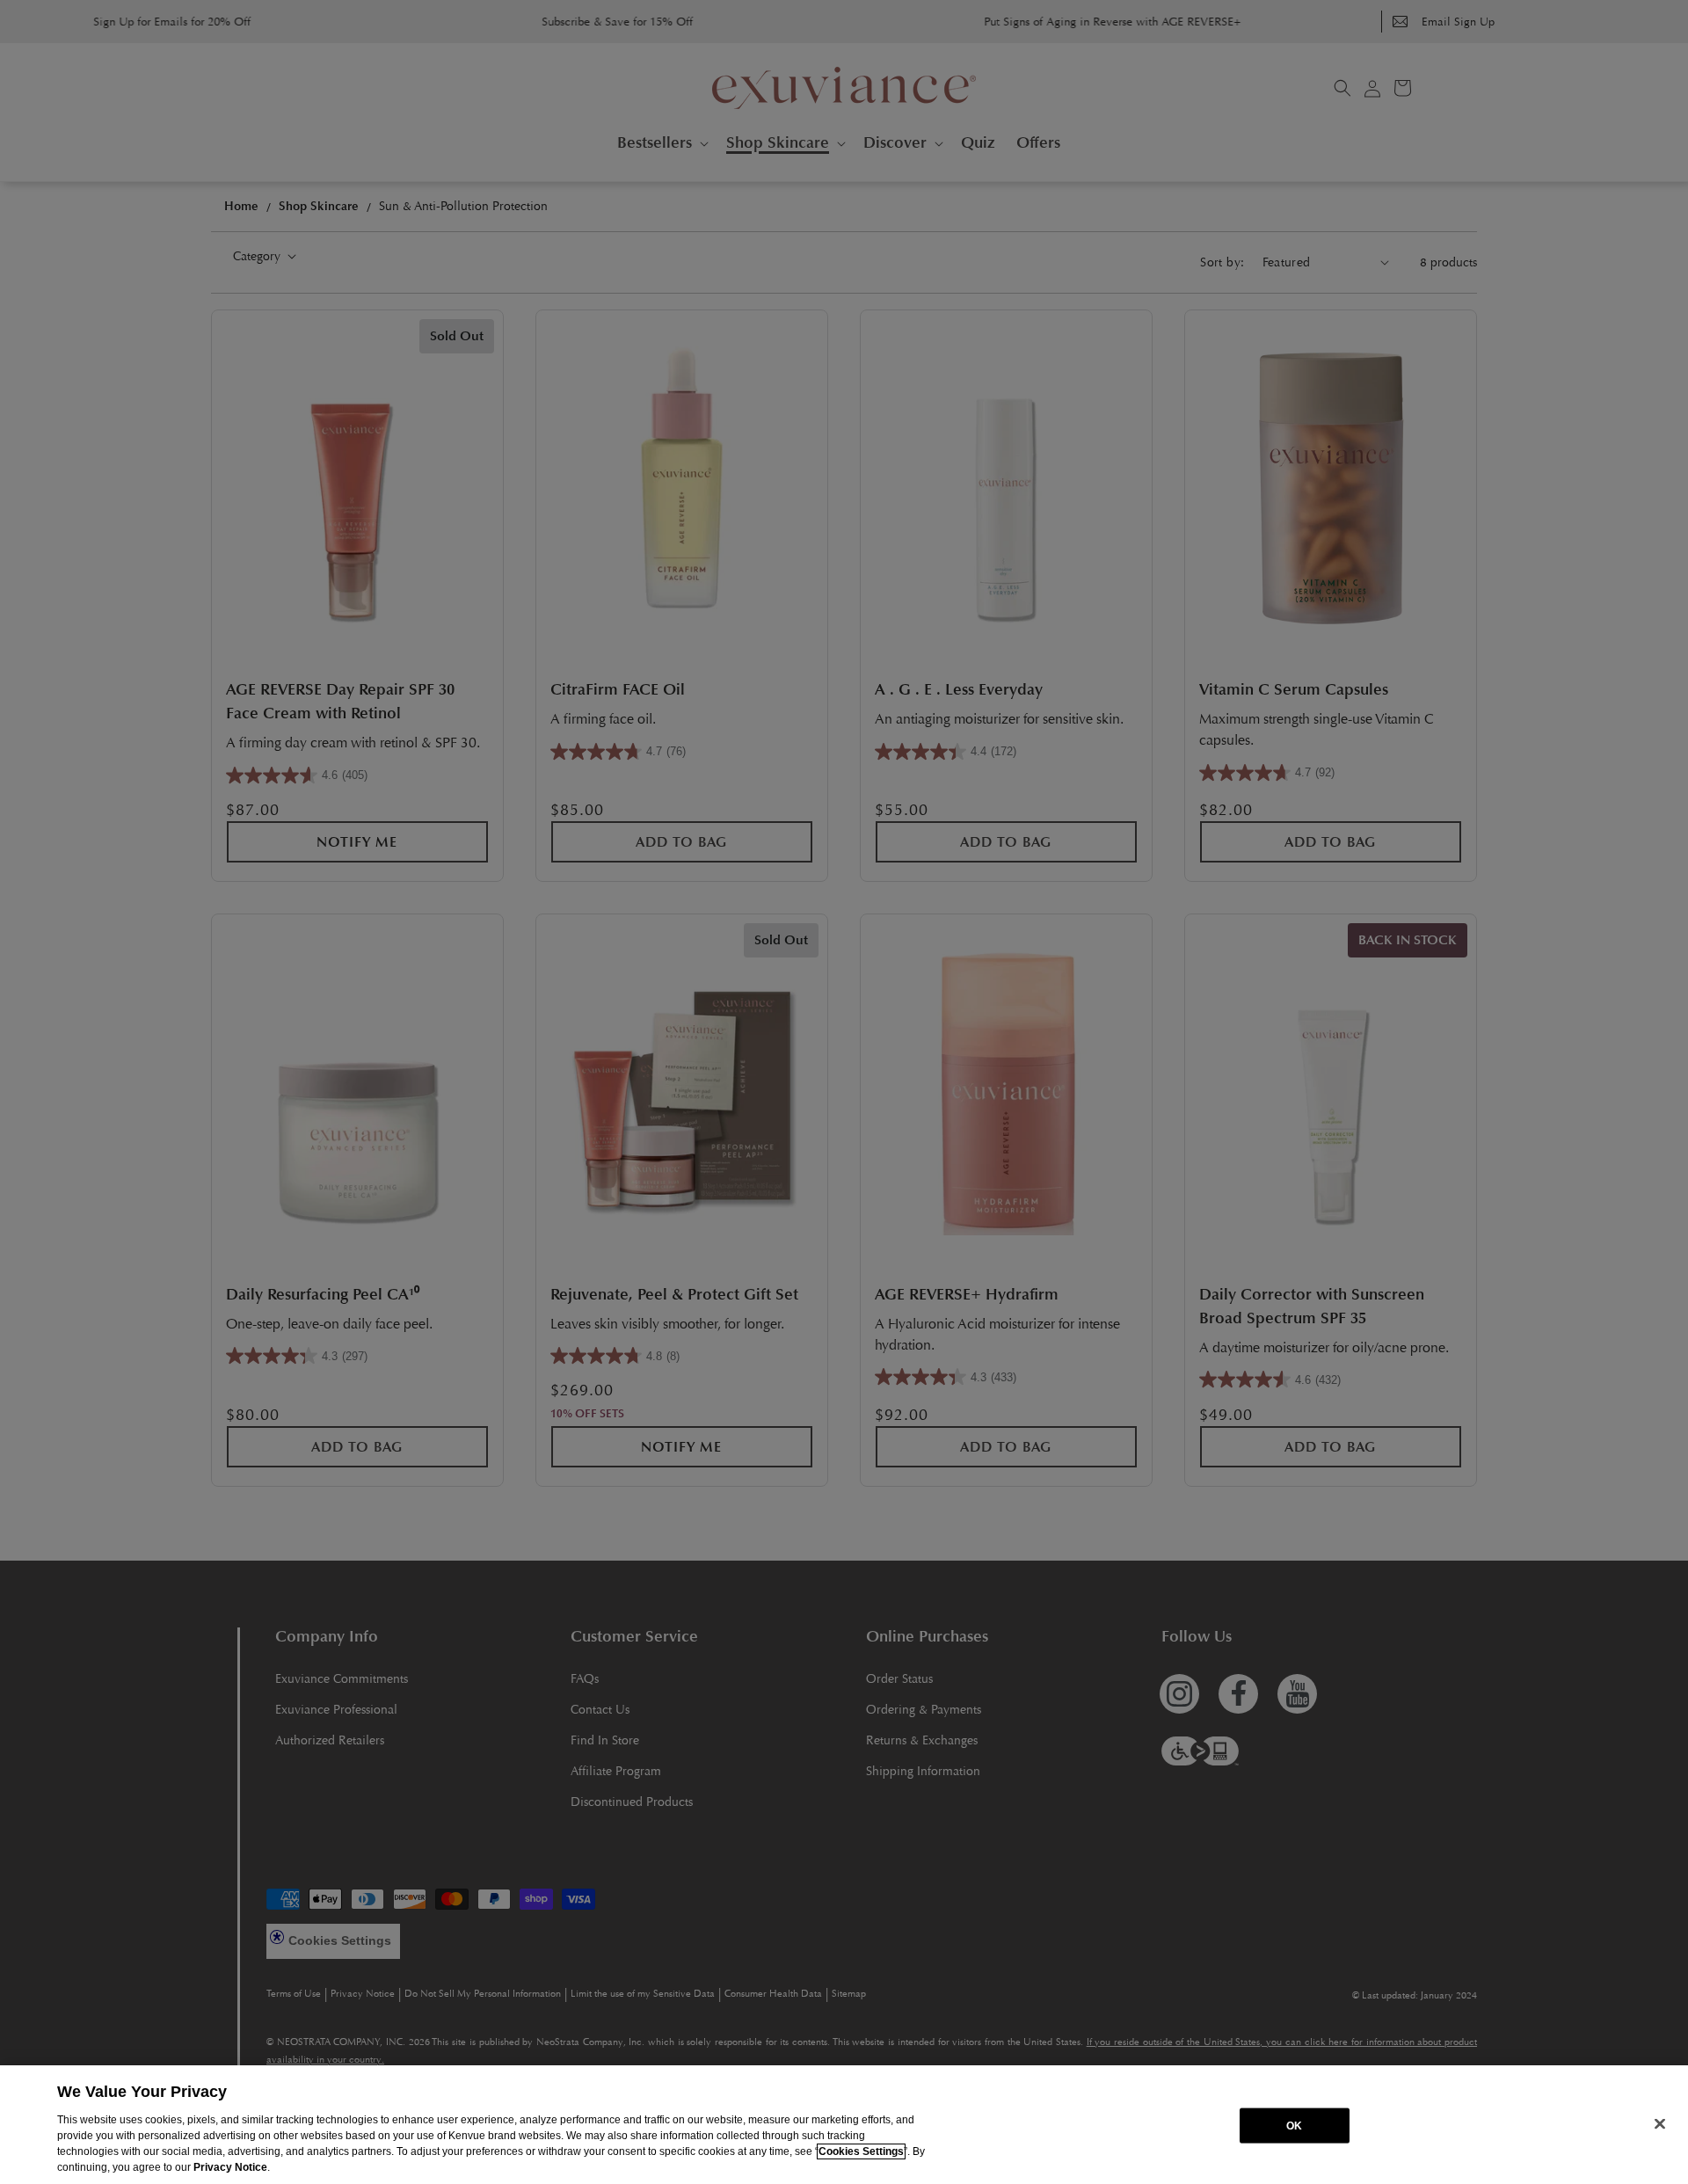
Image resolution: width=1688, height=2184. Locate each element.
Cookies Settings (861, 2151)
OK (1294, 2125)
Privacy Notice (230, 2167)
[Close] (1660, 2123)
